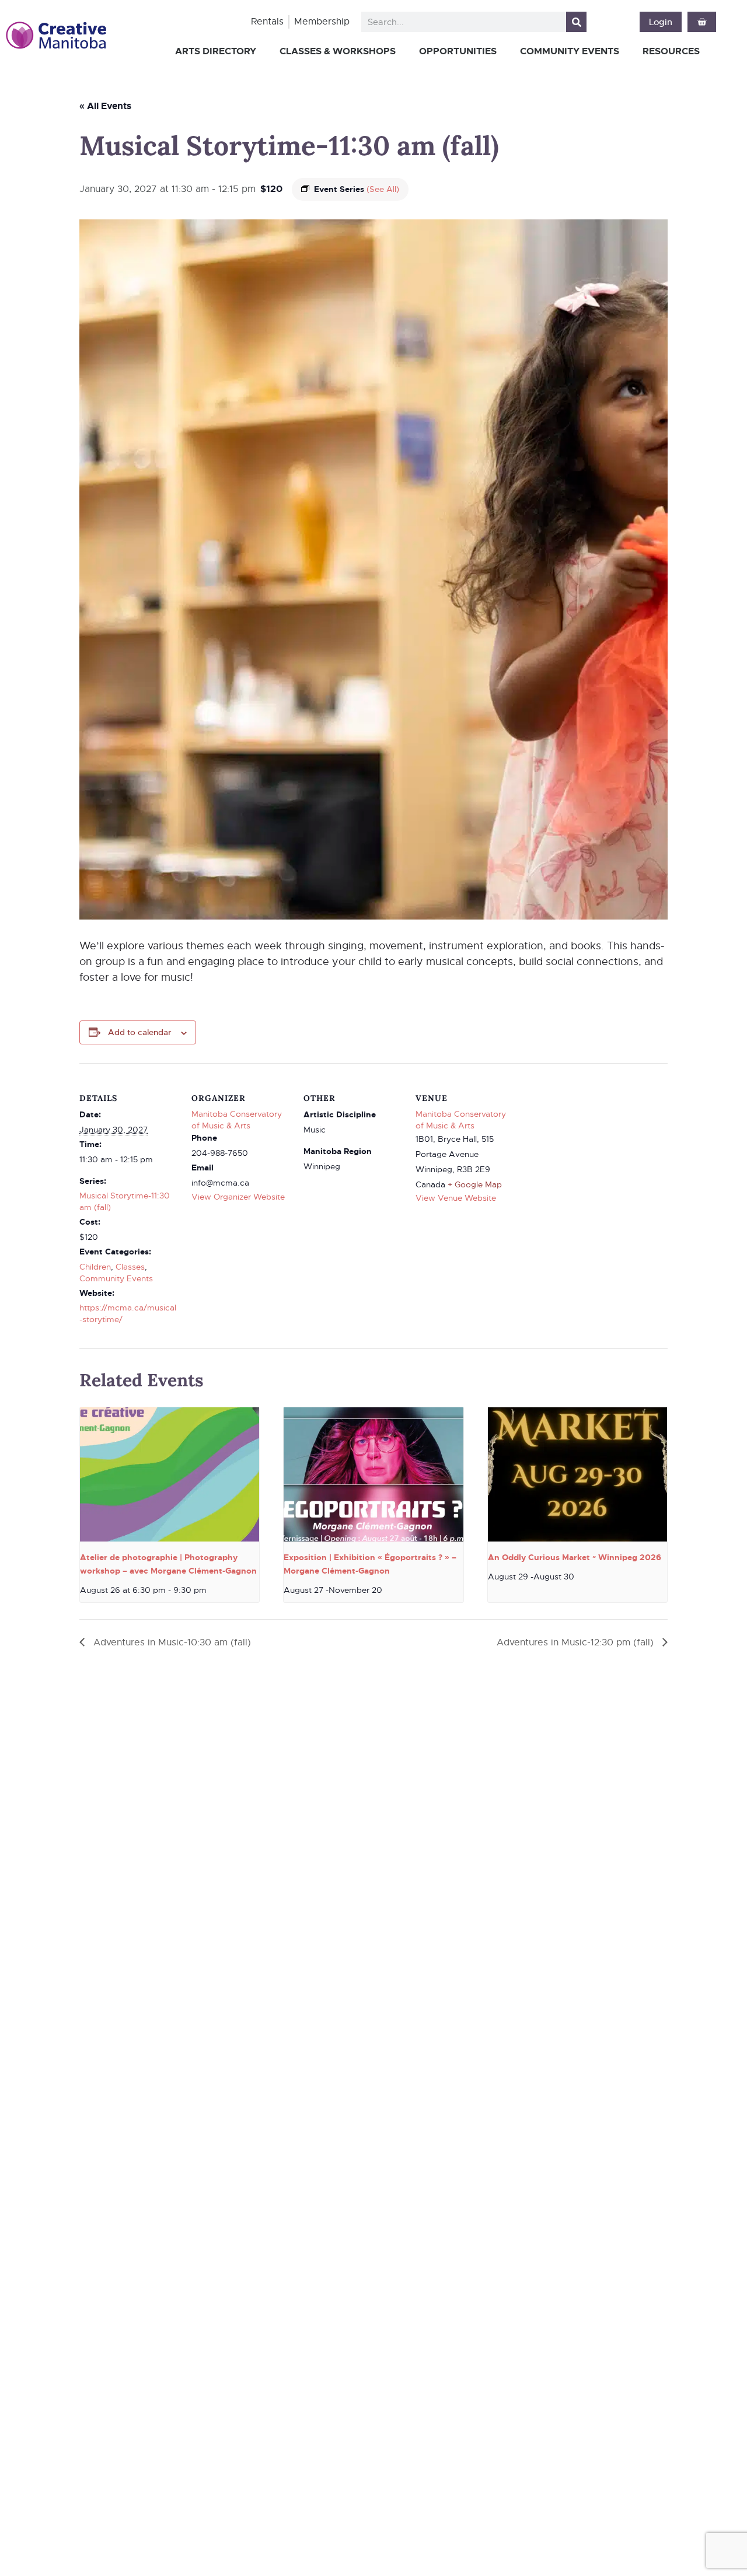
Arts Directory (216, 51)
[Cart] (702, 22)
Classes (130, 1267)
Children (95, 1267)
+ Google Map (475, 1184)
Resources (671, 51)
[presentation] (170, 1474)
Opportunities (458, 51)
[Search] (576, 22)
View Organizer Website (238, 1197)
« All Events (105, 106)
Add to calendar (140, 1032)
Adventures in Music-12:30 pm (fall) (577, 1642)
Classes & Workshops (338, 51)
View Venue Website (456, 1198)
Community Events (570, 51)
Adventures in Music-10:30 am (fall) (171, 1642)
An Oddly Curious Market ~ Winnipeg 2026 (575, 1557)
